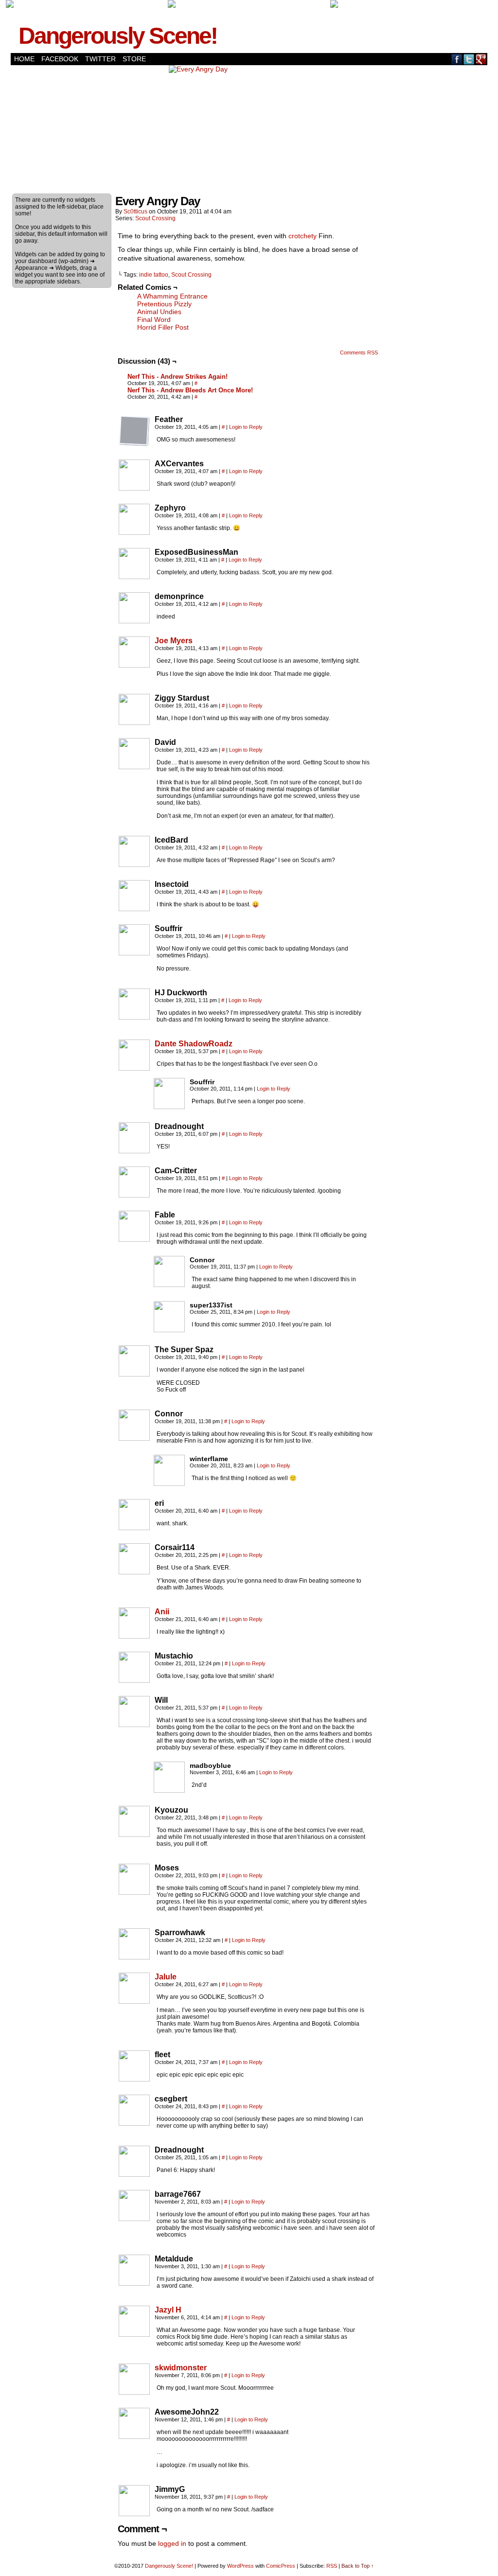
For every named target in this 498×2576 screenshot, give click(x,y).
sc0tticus (135, 212)
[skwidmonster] (134, 2392)
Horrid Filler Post (163, 327)
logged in (172, 2543)
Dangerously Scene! (118, 36)
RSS (332, 2566)
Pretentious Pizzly (164, 304)
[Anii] (134, 1636)
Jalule (166, 1977)
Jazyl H (168, 2310)
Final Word (154, 319)
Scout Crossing (155, 218)
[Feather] (134, 431)
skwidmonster (181, 2368)
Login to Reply (246, 427)
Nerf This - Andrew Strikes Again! (178, 377)
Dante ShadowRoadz (194, 1044)
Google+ (481, 59)
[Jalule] (134, 2001)
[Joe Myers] (134, 665)
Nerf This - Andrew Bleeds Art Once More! (190, 390)
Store (134, 59)
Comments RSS (359, 353)
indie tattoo (154, 275)
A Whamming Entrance (172, 296)
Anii (162, 1612)
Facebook (60, 59)
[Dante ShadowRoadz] (134, 1068)
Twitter (100, 59)
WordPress (240, 2566)
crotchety (302, 236)
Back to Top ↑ (358, 2566)
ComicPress (281, 2566)
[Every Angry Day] (198, 69)
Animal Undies (159, 312)
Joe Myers (174, 641)
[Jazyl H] (134, 2334)
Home (24, 59)
